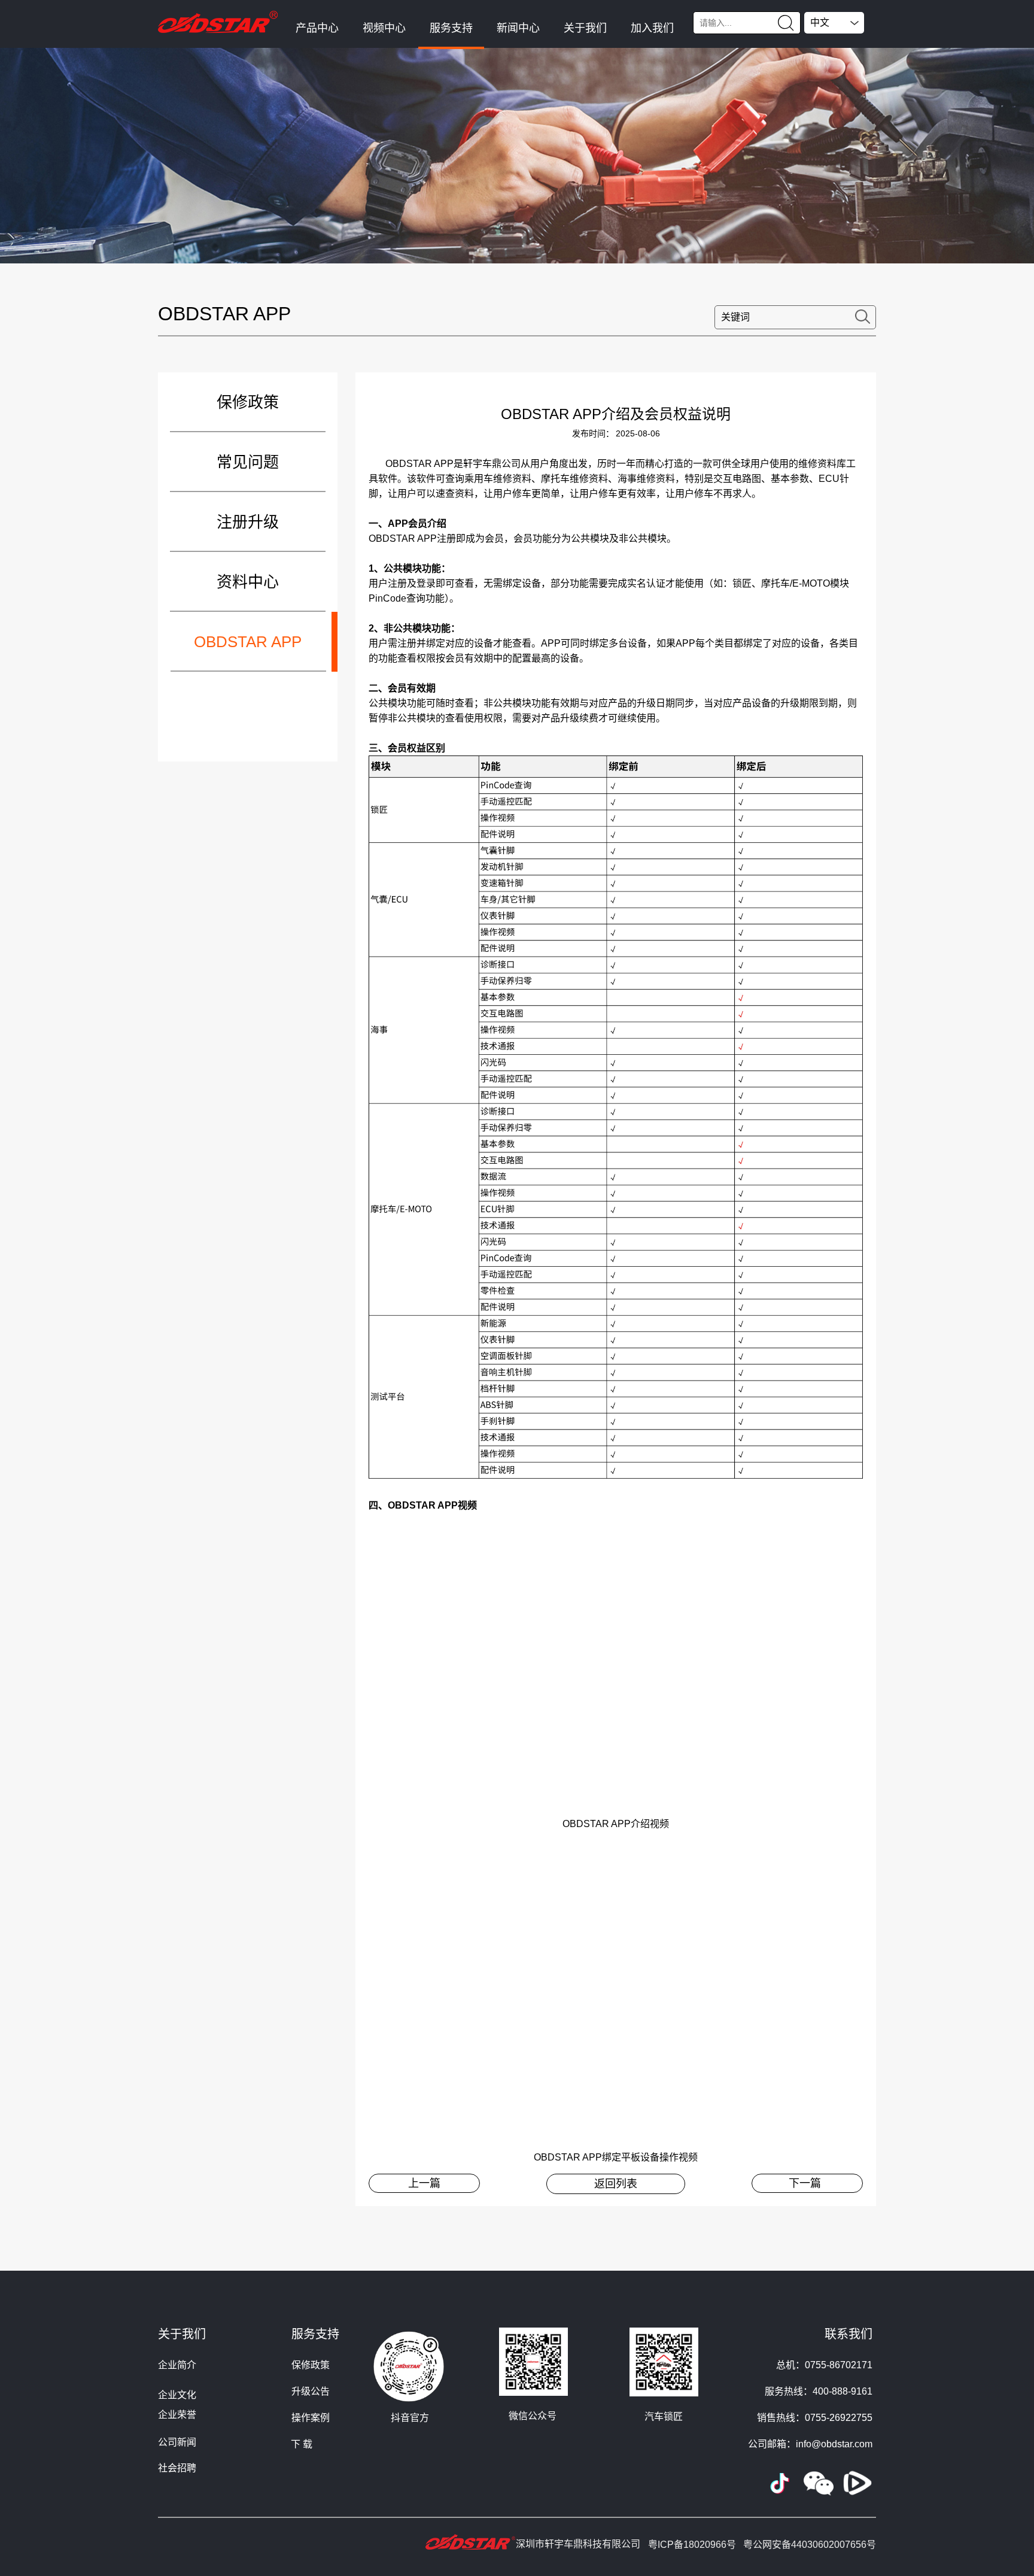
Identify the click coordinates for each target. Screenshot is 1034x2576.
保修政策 (248, 402)
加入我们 (652, 28)
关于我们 (585, 28)
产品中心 (317, 28)
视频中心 (384, 28)
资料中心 (248, 582)
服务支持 (451, 28)
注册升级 (248, 522)
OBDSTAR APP (248, 642)
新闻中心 (518, 28)
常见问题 (248, 462)
